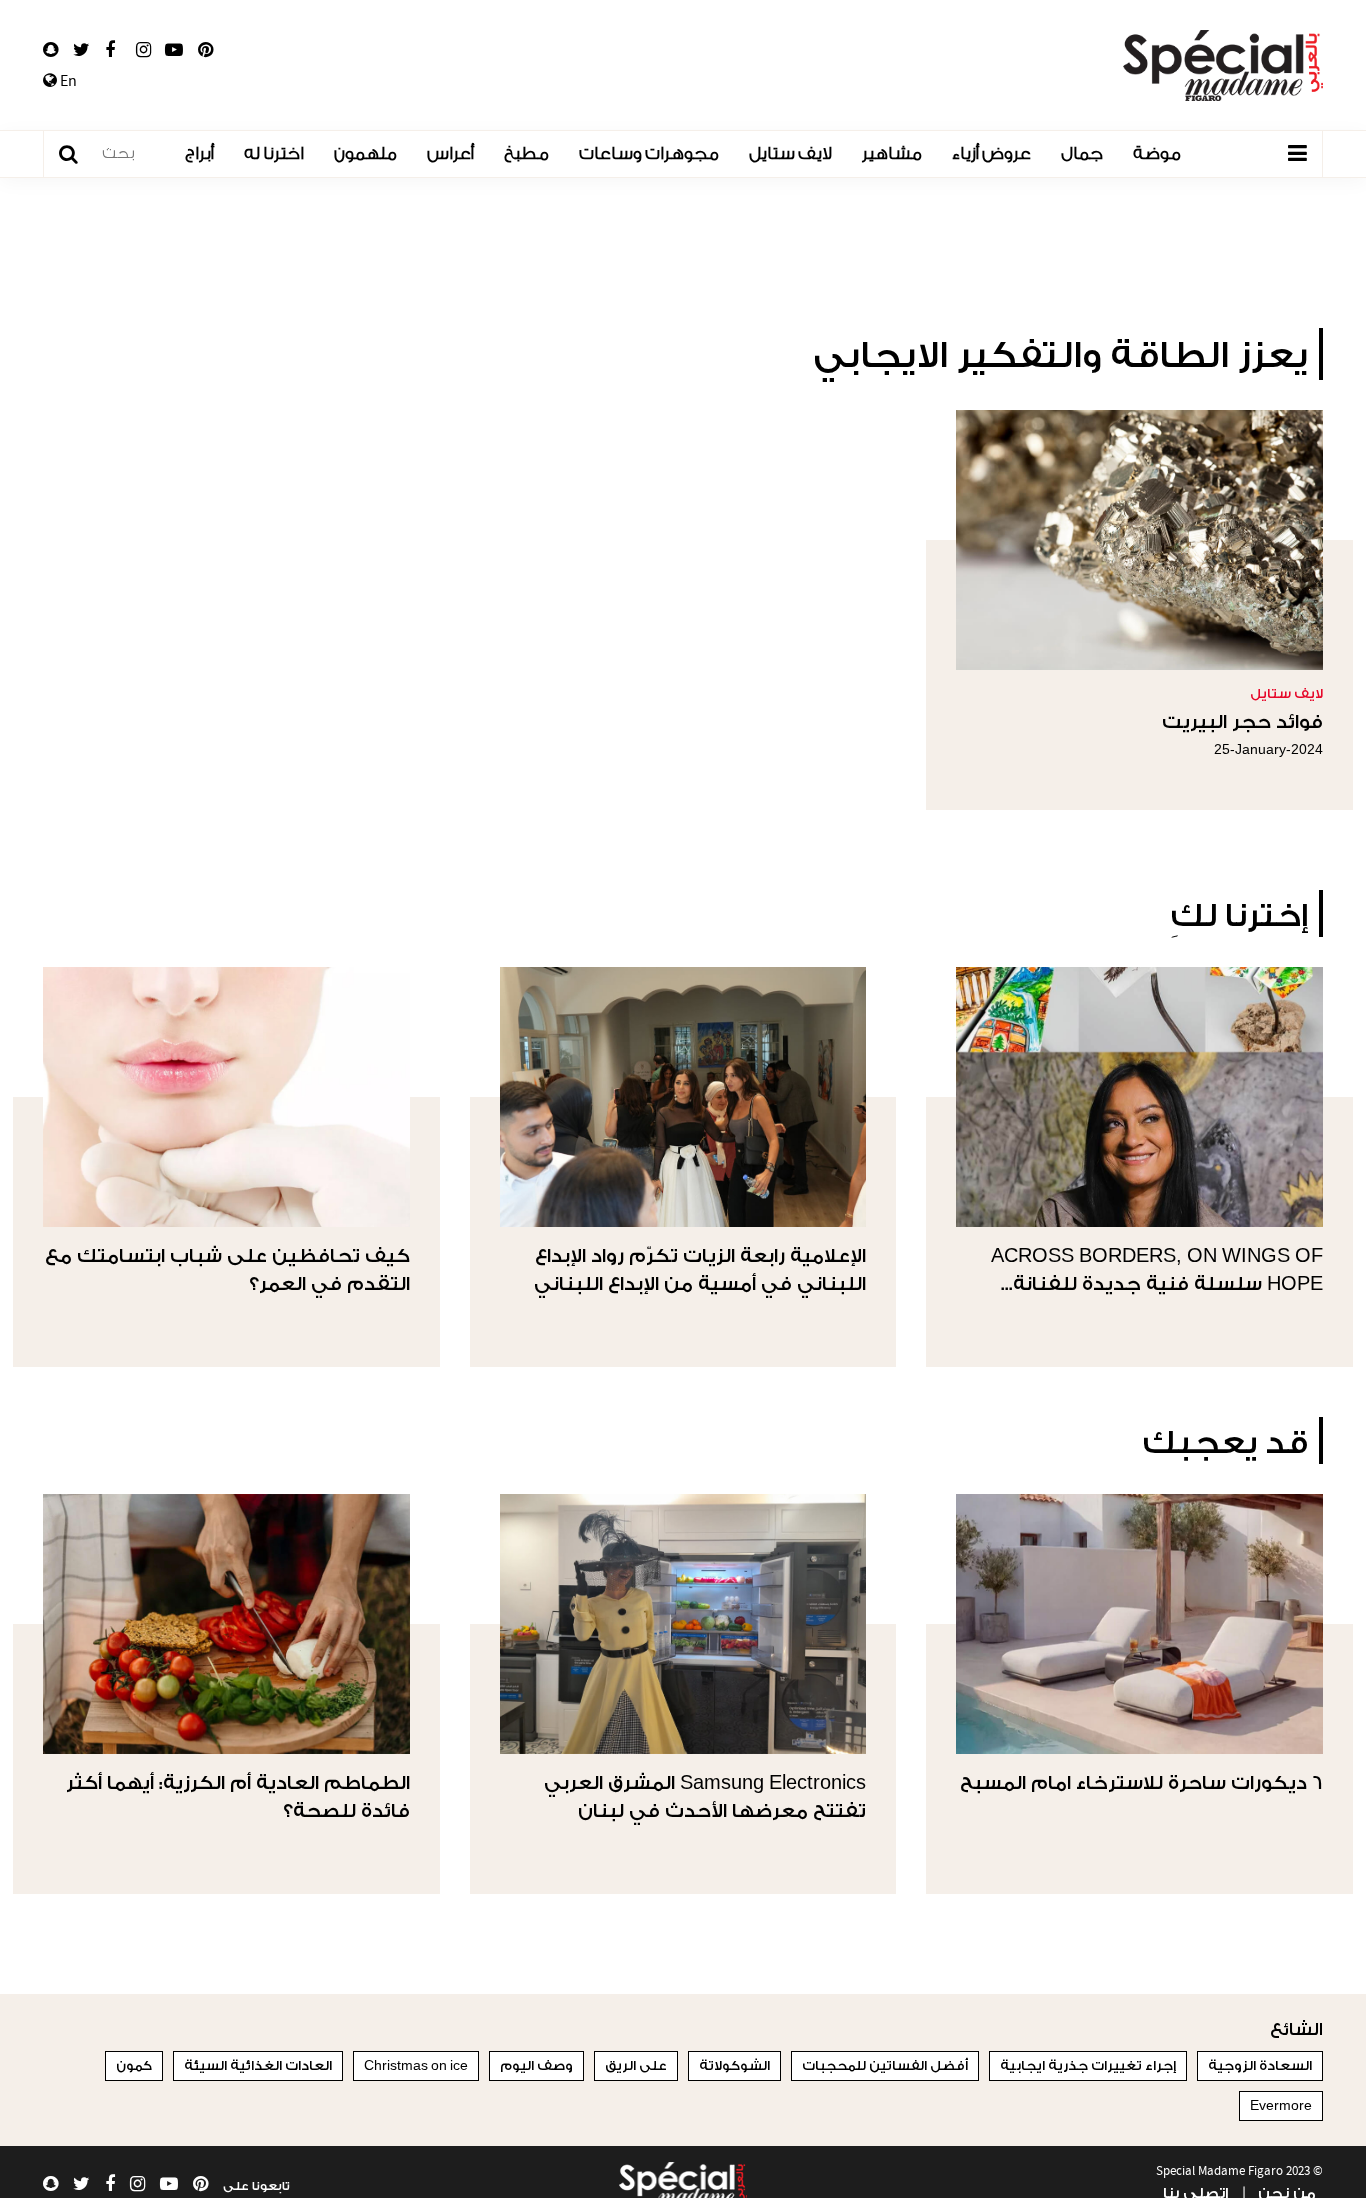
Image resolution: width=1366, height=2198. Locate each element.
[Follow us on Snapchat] (50, 50)
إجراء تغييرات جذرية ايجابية (1088, 2065)
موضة (1157, 153)
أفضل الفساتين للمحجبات (885, 2065)
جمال (1082, 153)
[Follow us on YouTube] (174, 50)
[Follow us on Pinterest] (205, 50)
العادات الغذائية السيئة (258, 2065)
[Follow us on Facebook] (110, 50)
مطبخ (526, 153)
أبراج (199, 153)
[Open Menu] (1297, 154)
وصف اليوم (536, 2065)
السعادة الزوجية (1260, 2065)
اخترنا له (274, 153)
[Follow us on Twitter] (81, 50)
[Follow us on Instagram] (143, 50)
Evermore (1281, 2105)
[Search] (78, 154)
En (67, 81)
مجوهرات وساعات (649, 153)
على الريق (636, 2065)
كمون (134, 2065)
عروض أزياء (991, 153)
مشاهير (892, 153)
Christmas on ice (416, 2065)
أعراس (450, 153)
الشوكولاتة (734, 2065)
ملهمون (365, 153)
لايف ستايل (790, 153)
